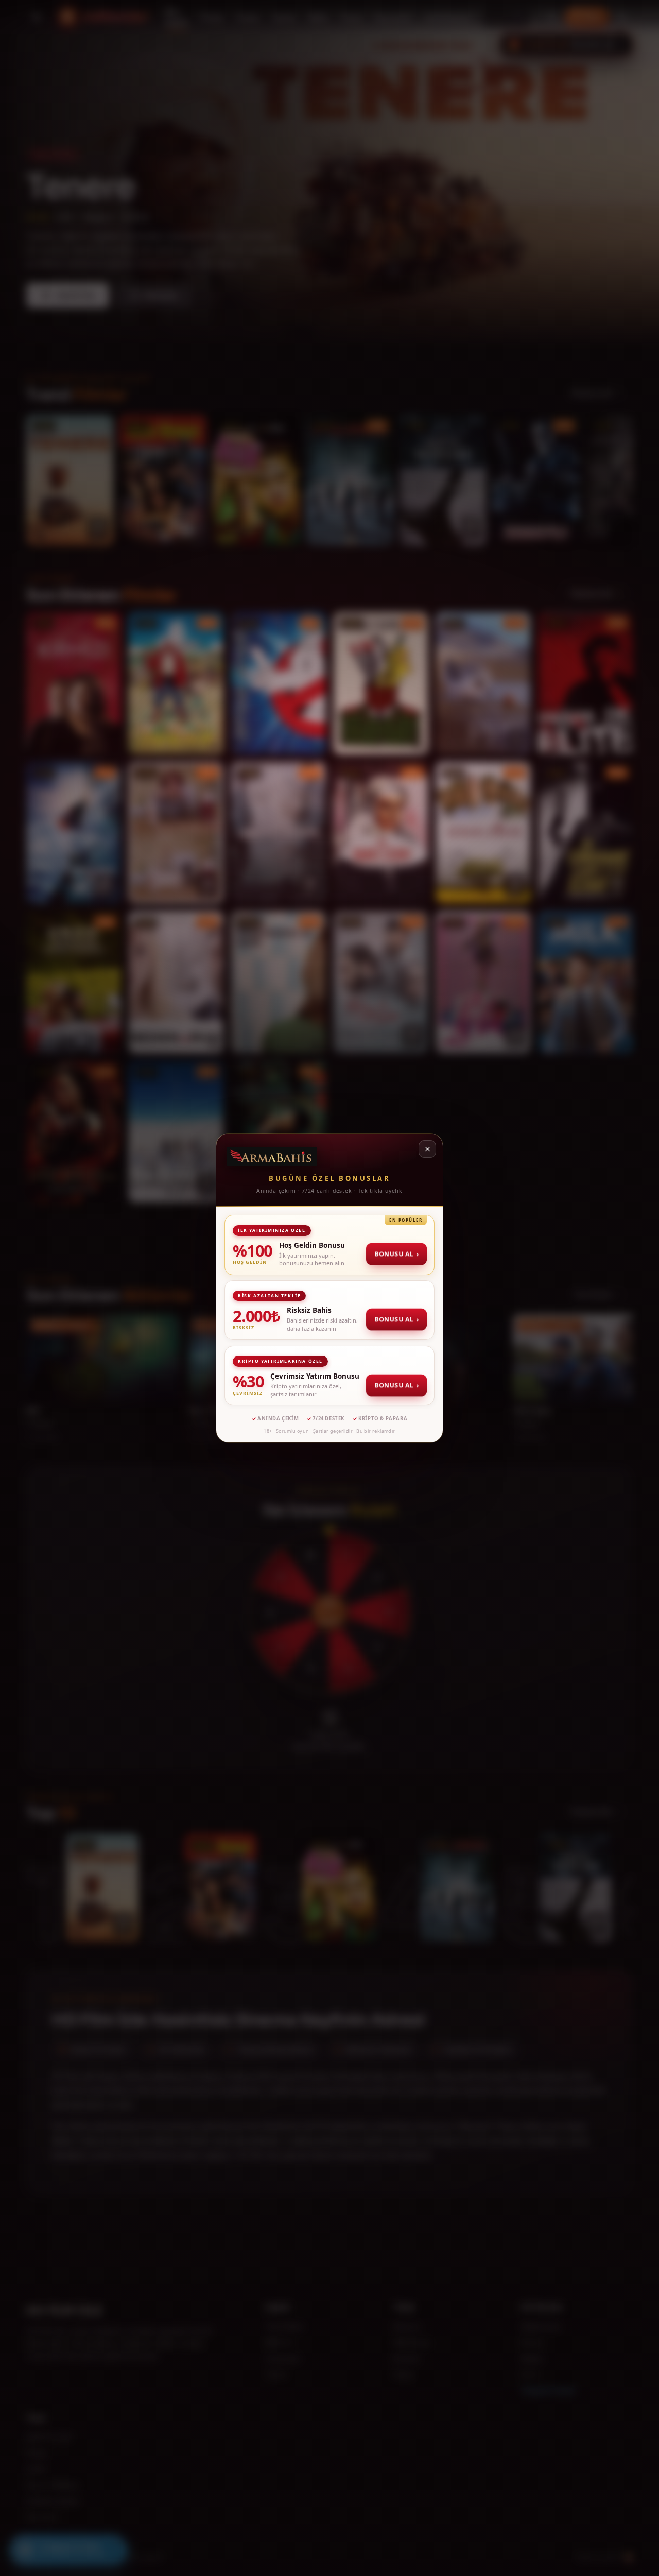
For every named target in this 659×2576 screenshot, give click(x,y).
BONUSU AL (396, 1254)
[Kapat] (427, 1149)
